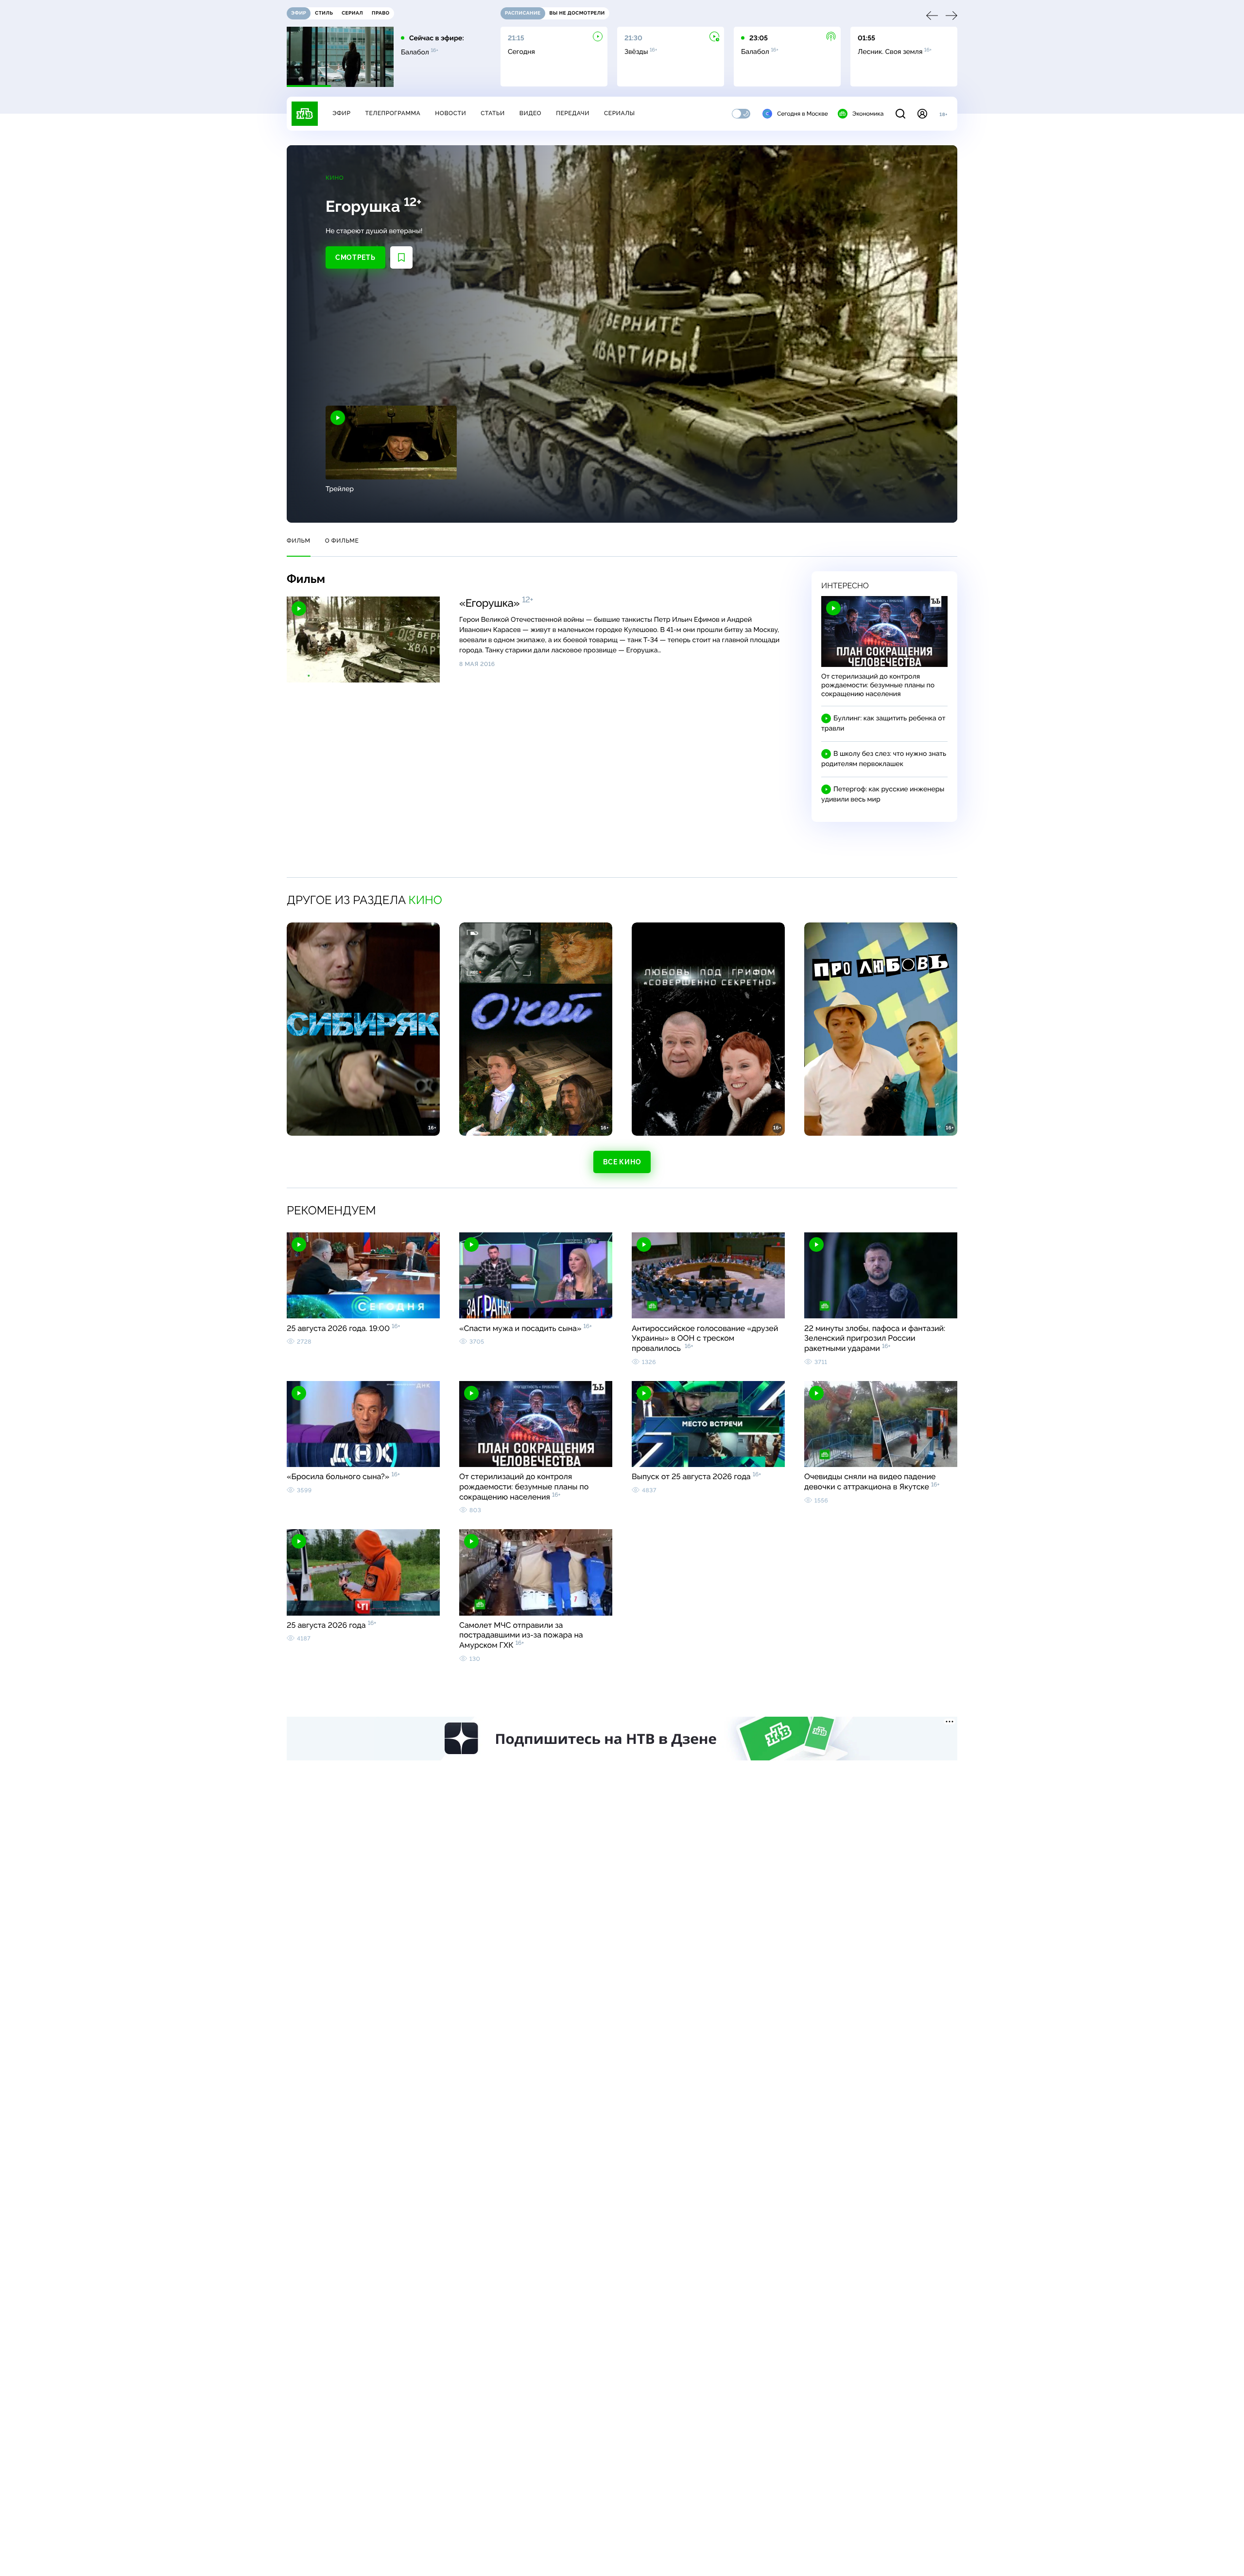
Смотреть (355, 257)
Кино (335, 178)
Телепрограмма (393, 113)
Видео (530, 113)
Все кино (622, 1162)
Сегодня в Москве (803, 114)
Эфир (341, 113)
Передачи (573, 113)
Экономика (868, 114)
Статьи (493, 113)
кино (425, 900)
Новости (450, 113)
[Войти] (922, 114)
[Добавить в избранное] (401, 257)
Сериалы (620, 113)
